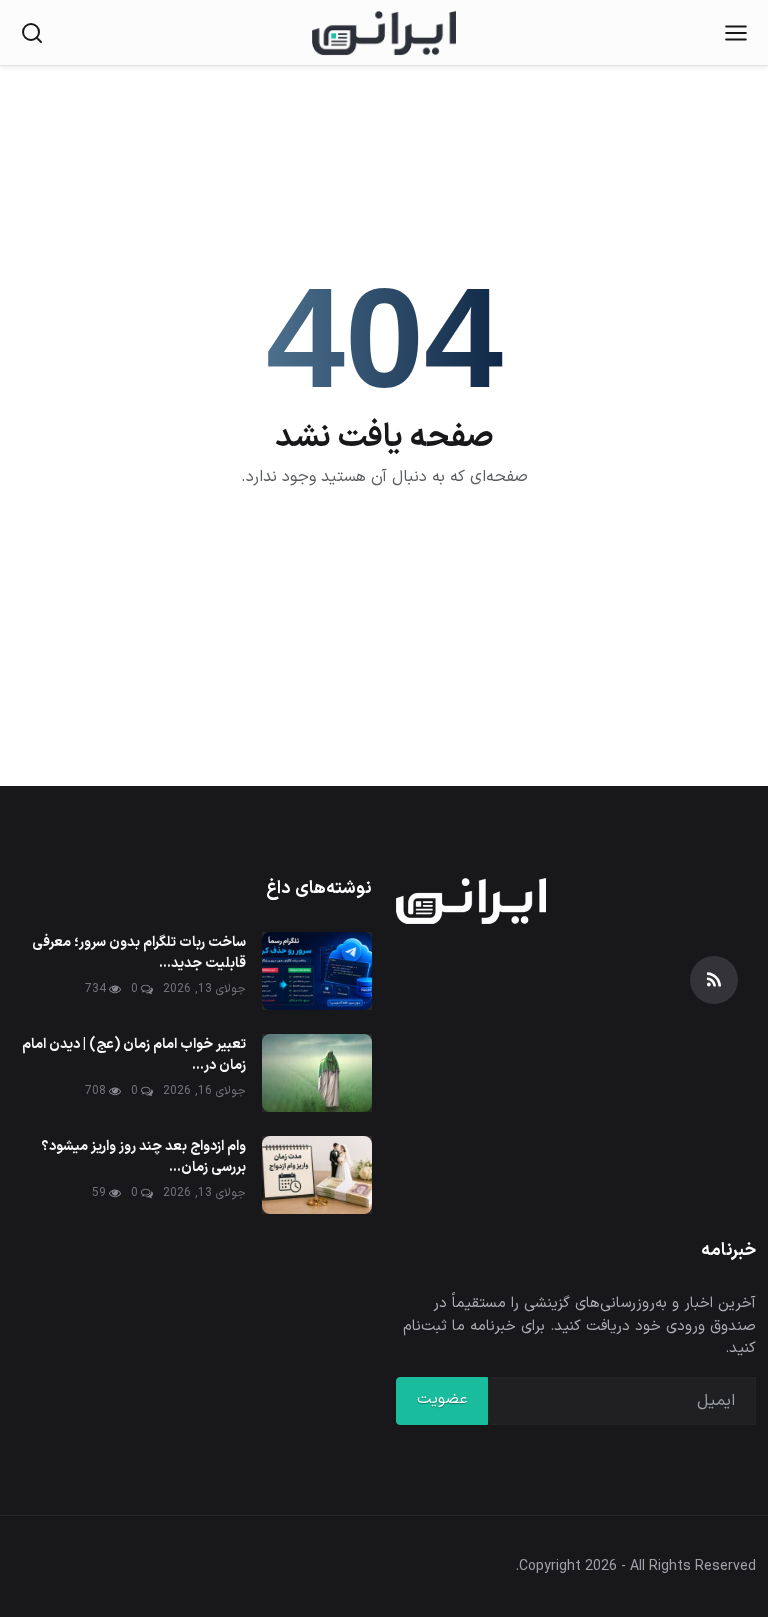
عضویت (442, 1399)
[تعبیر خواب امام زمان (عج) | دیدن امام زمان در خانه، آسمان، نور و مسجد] (317, 1073)
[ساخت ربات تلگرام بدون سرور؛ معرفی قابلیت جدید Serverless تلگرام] (317, 971)
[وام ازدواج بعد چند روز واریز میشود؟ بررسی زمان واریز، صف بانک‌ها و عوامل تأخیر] (317, 1175)
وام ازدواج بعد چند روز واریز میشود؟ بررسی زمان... (143, 1157)
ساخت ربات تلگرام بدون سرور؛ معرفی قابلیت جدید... (139, 953)
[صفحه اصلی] (384, 33)
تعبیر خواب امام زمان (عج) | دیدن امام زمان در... (134, 1055)
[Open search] (32, 33)
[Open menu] (736, 33)
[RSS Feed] (714, 980)
